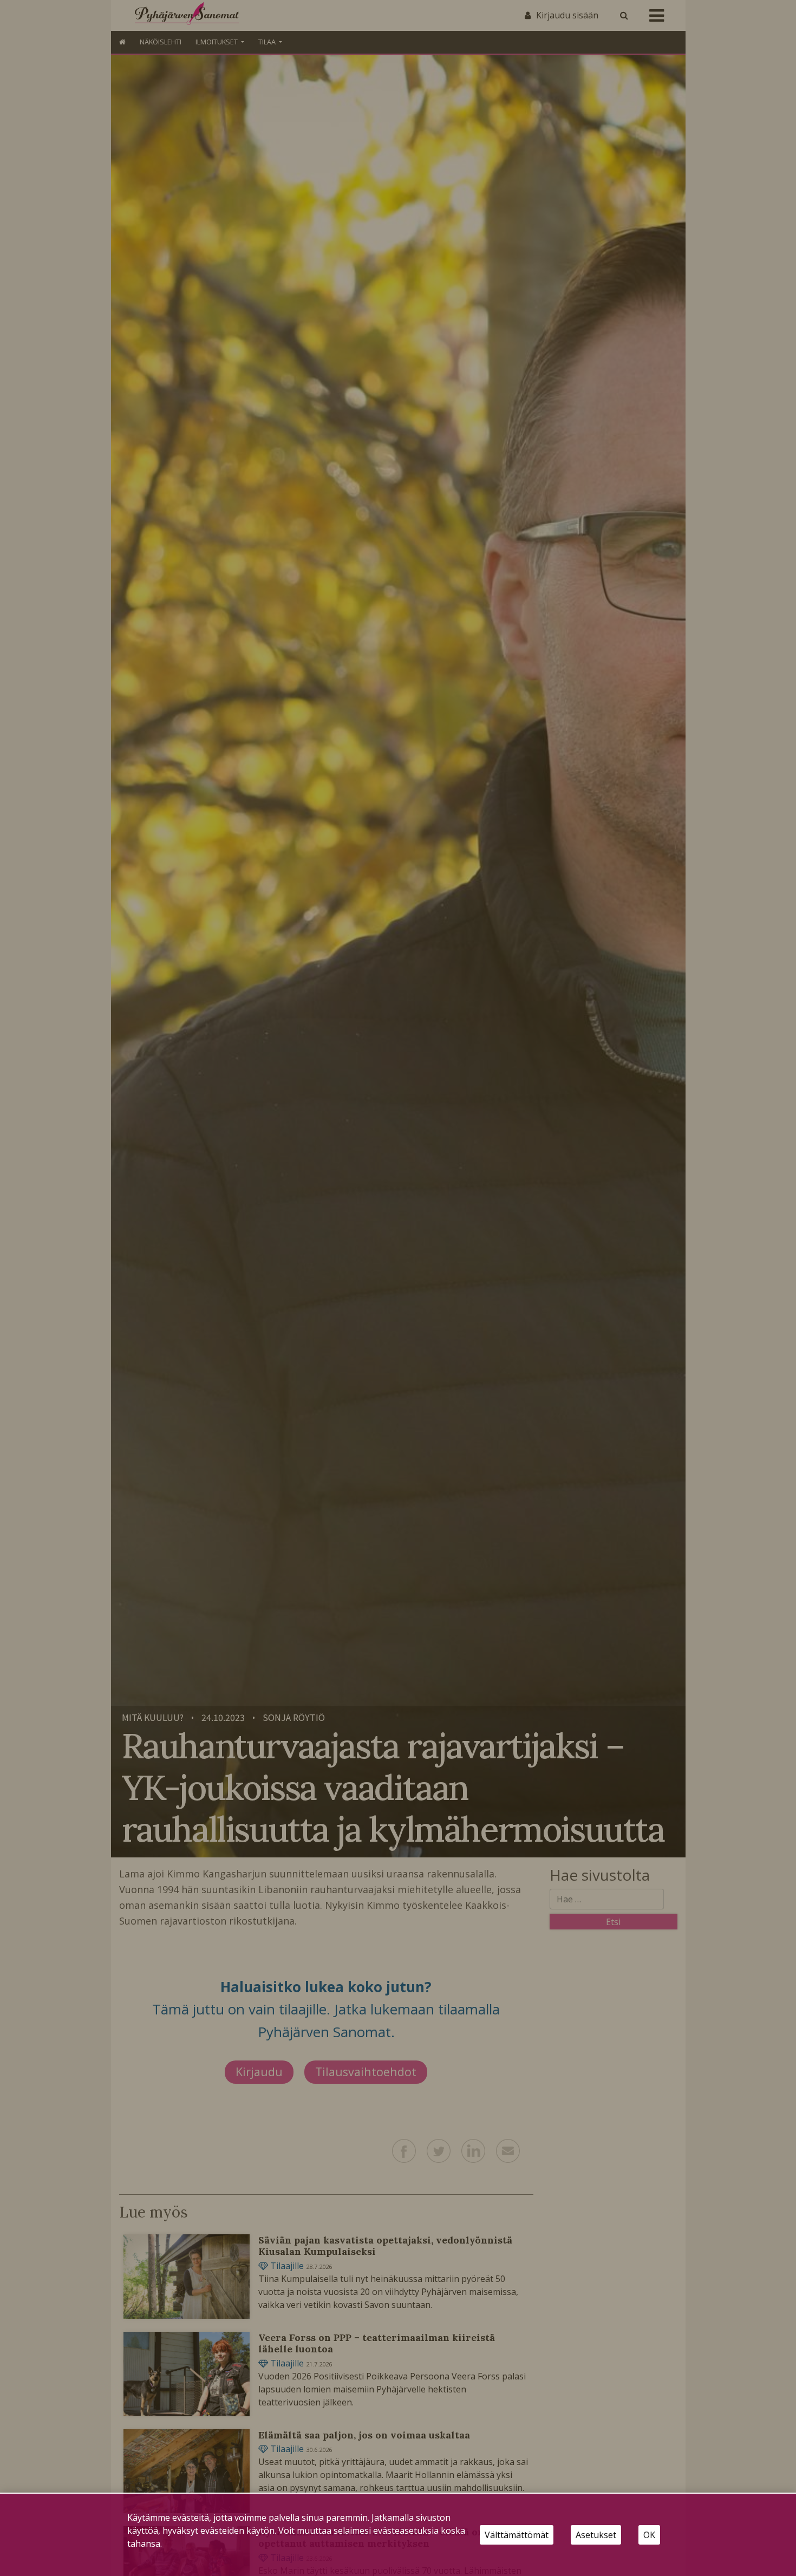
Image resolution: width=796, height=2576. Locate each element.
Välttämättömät (517, 2535)
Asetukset (596, 2535)
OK (649, 2535)
